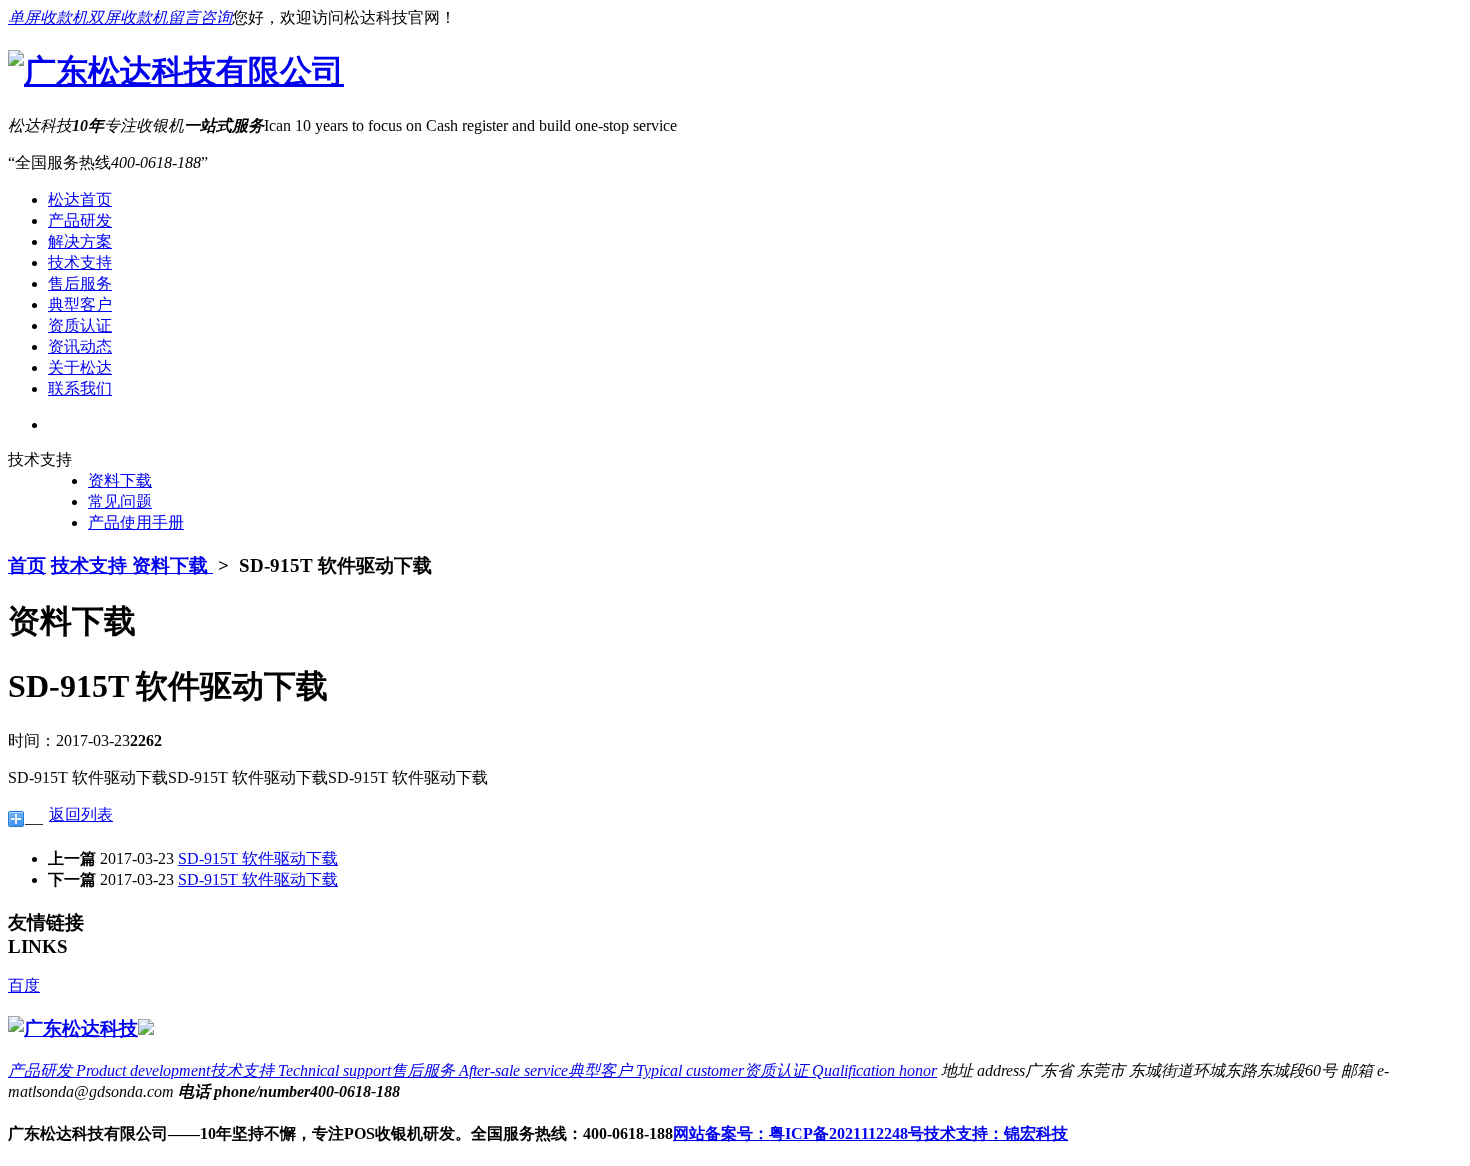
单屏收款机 (48, 17)
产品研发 (80, 220)
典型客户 (80, 304)
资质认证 (80, 325)
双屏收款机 (128, 17)
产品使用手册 (136, 522)
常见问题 (120, 501)
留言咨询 (200, 17)
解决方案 (80, 241)
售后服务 (80, 283)
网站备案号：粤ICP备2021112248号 (798, 1133)
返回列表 (81, 814)
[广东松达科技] (73, 1028)
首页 (27, 565)
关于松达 (80, 367)
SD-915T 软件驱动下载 (258, 858)
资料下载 (120, 480)
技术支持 (80, 262)
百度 (24, 985)
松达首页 (80, 199)
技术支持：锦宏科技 (996, 1133)
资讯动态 (80, 346)
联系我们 (80, 388)
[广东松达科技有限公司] (176, 71)
